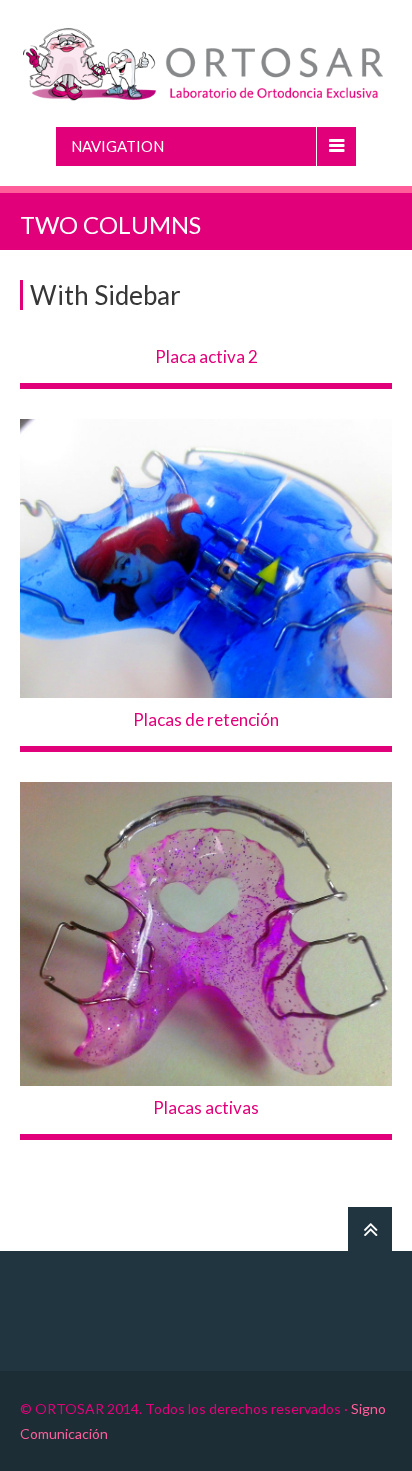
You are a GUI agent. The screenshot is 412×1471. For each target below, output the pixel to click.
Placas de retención (206, 719)
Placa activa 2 (206, 356)
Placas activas (206, 1107)
